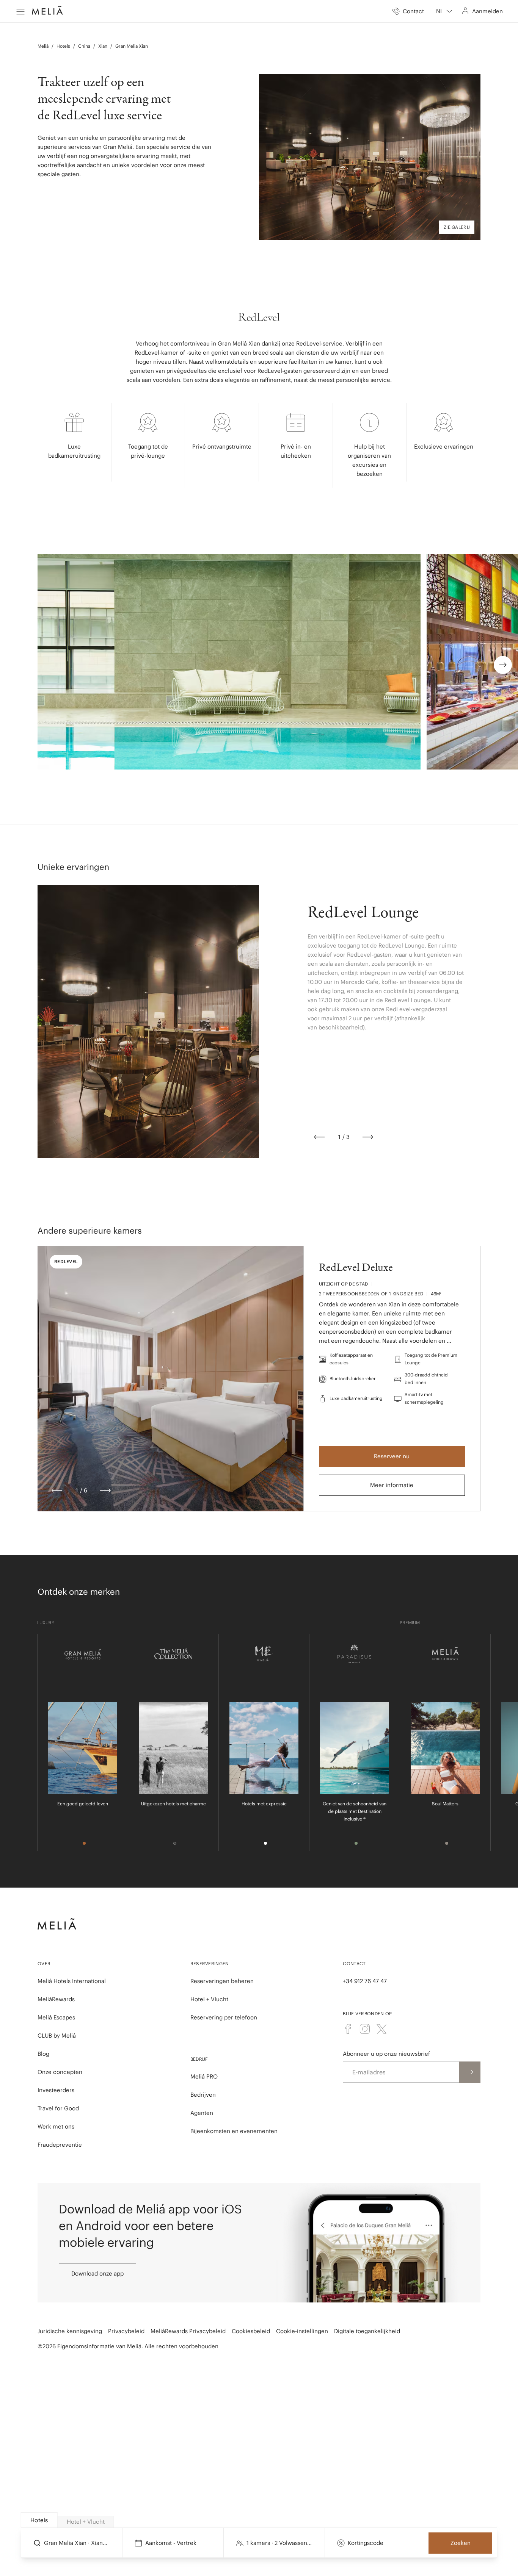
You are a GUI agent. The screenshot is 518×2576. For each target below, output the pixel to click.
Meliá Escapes (56, 2017)
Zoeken (461, 2543)
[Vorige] (319, 1137)
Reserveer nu (392, 1456)
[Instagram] (365, 2029)
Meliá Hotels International (72, 1981)
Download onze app (97, 2273)
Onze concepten (60, 2072)
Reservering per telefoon (224, 2017)
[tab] (39, 2520)
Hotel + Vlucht (209, 1999)
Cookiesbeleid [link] (251, 2331)
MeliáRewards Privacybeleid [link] (188, 2331)
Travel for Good (58, 2108)
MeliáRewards (56, 1999)
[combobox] (444, 11)
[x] (381, 2029)
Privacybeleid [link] (126, 2331)
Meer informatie (392, 1485)
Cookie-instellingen (302, 2331)
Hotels (63, 46)
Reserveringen (210, 1964)
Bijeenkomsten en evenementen (234, 2131)
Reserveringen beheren (222, 1981)
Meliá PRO (204, 2076)
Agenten (202, 2113)
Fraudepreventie (60, 2145)
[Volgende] (368, 1137)
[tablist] (260, 2520)
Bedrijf (199, 2059)
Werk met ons (56, 2126)
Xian (103, 46)
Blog (43, 2054)
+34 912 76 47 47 (365, 1981)
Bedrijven (203, 2095)
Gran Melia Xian (132, 46)
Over (44, 1964)
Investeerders (56, 2090)
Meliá (43, 46)
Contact (354, 1964)
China (84, 46)
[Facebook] (348, 2029)
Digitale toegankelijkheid (367, 2331)
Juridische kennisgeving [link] (70, 2331)
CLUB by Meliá (57, 2036)
